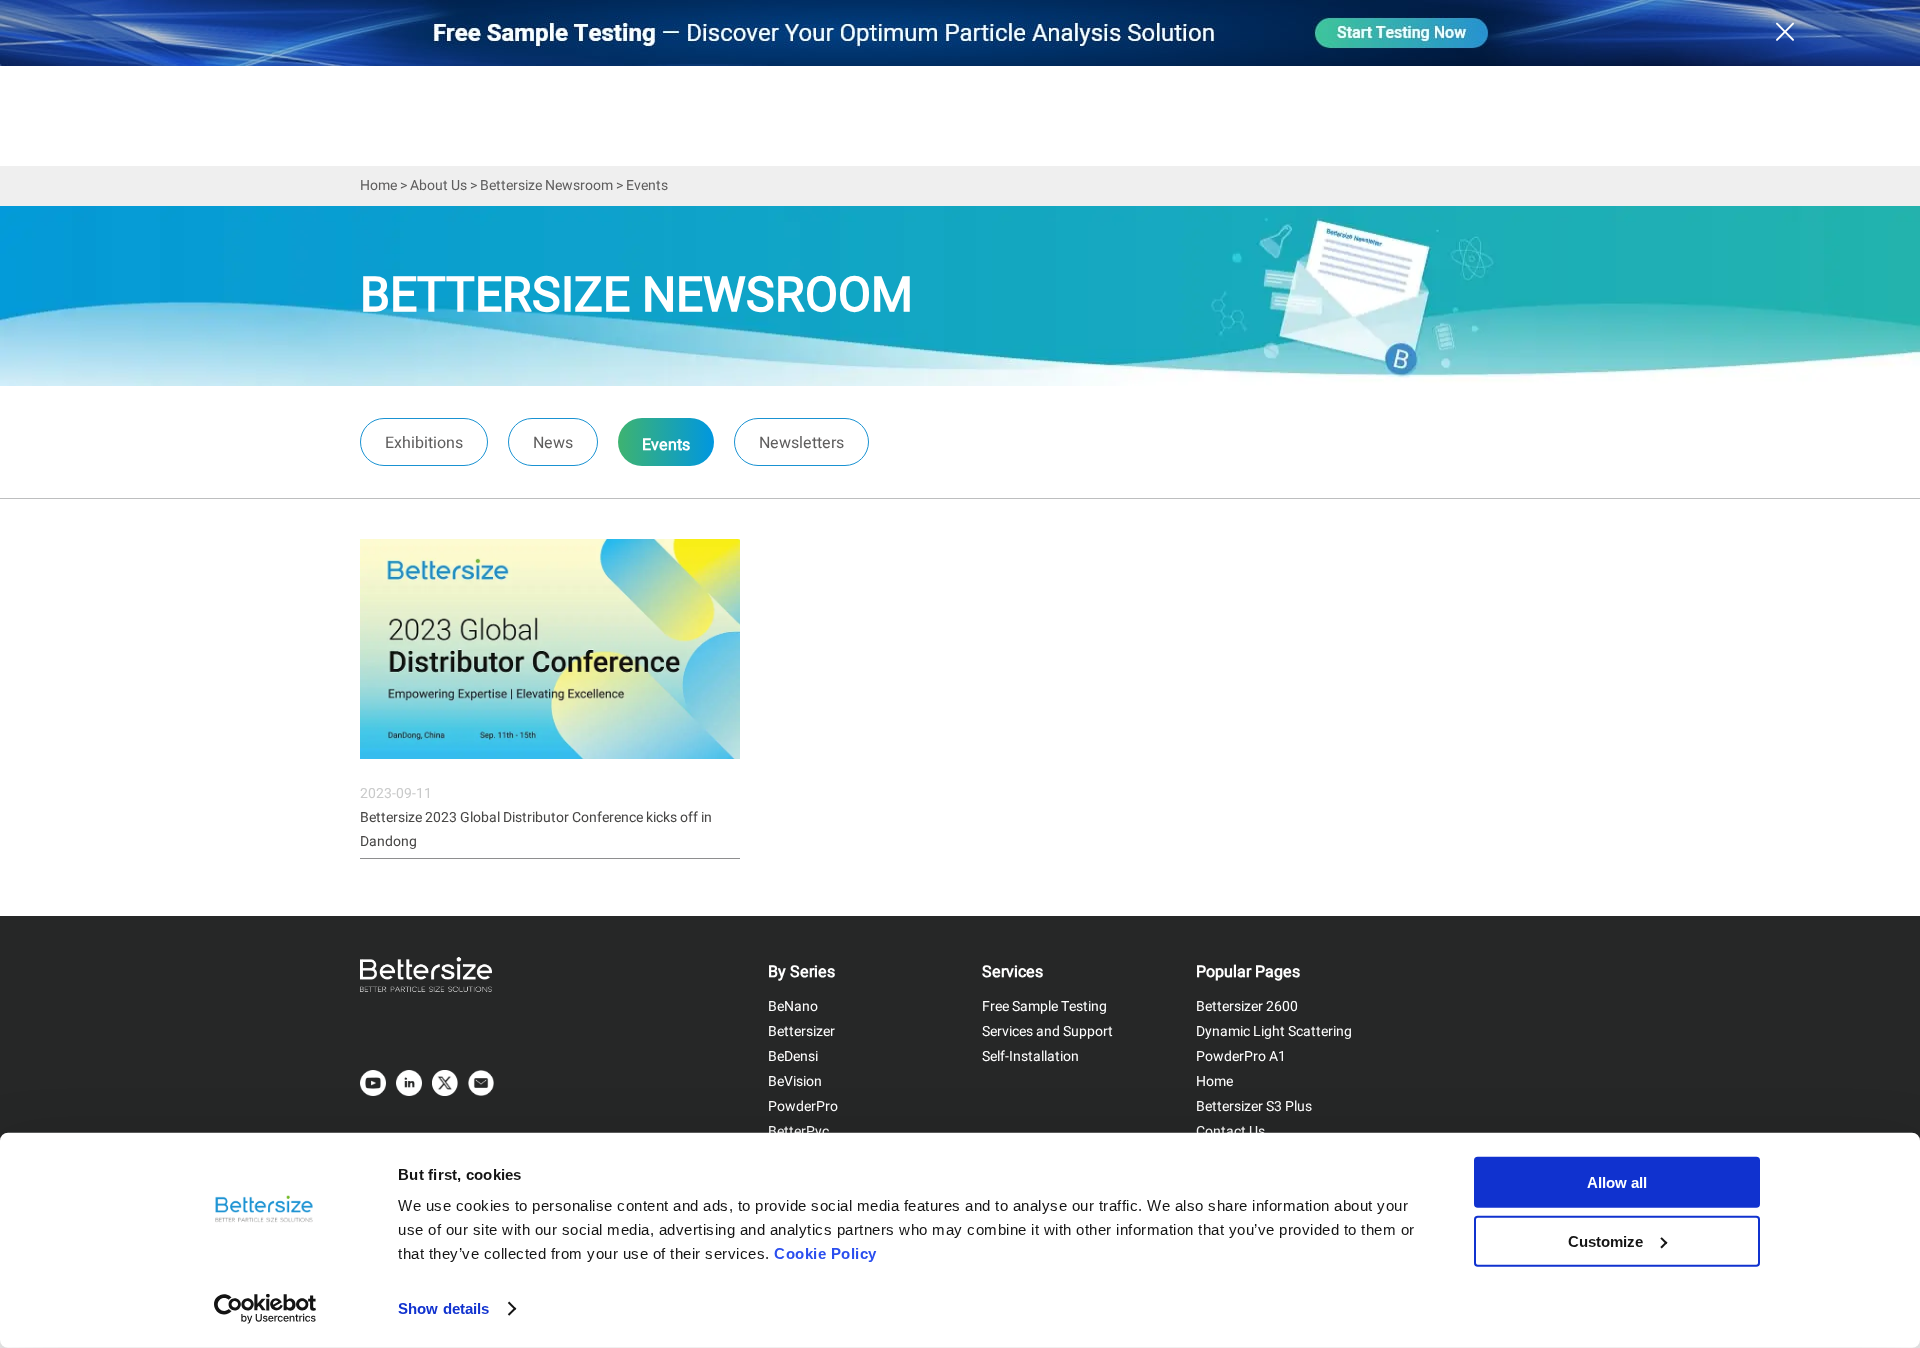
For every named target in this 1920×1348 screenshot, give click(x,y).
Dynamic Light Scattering (1274, 1031)
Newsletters (801, 443)
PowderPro (803, 1106)
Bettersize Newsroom (546, 185)
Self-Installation (1030, 1056)
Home (378, 185)
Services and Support (1047, 1031)
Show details (443, 1308)
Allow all (1617, 1182)
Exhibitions (424, 443)
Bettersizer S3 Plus (1254, 1106)
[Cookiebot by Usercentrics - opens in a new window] (265, 1309)
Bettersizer (801, 1031)
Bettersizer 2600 (1247, 1006)
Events (666, 445)
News (553, 443)
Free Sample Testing (1044, 1006)
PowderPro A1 (1241, 1056)
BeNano (793, 1006)
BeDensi (793, 1056)
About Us (438, 185)
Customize (1605, 1240)
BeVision (795, 1081)
